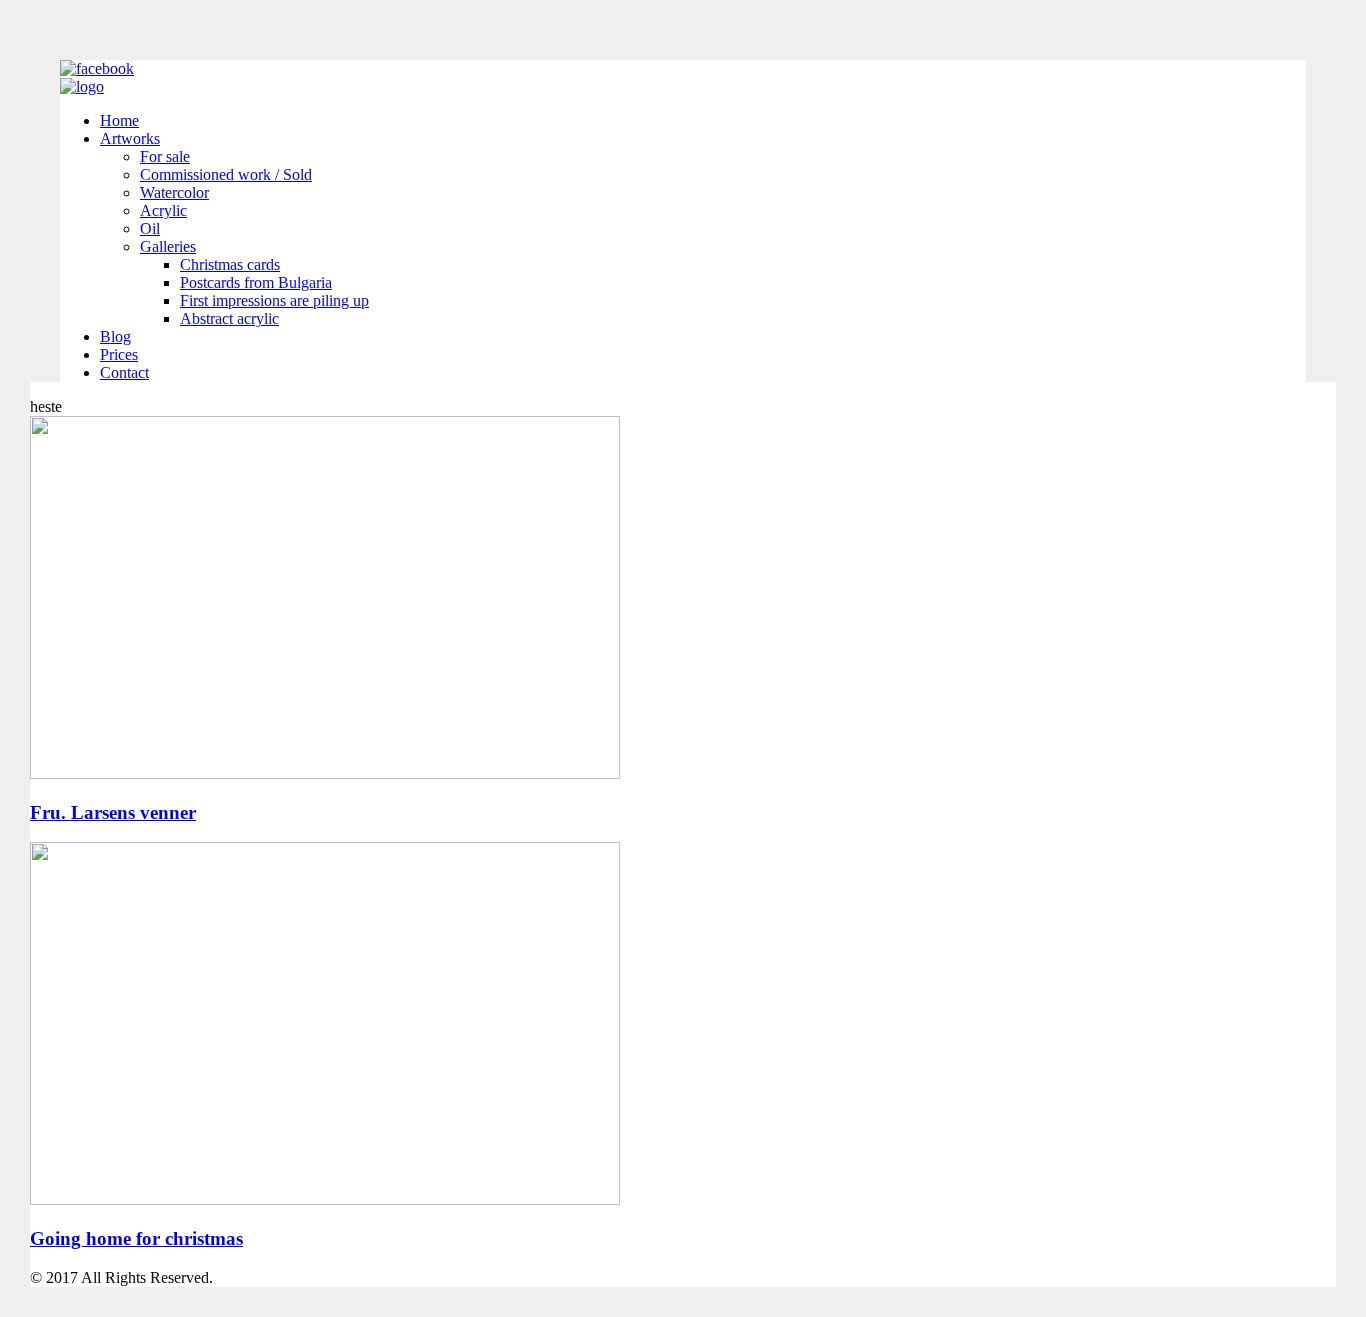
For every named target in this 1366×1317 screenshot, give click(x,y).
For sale (165, 156)
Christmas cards (230, 264)
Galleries (168, 246)
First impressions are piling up (274, 300)
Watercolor (174, 192)
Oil (150, 228)
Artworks (130, 138)
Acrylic (163, 210)
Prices (119, 354)
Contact (124, 372)
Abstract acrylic (229, 318)
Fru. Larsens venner (113, 812)
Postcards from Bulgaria (256, 282)
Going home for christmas (136, 1238)
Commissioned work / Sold (226, 174)
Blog (115, 336)
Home (119, 120)
